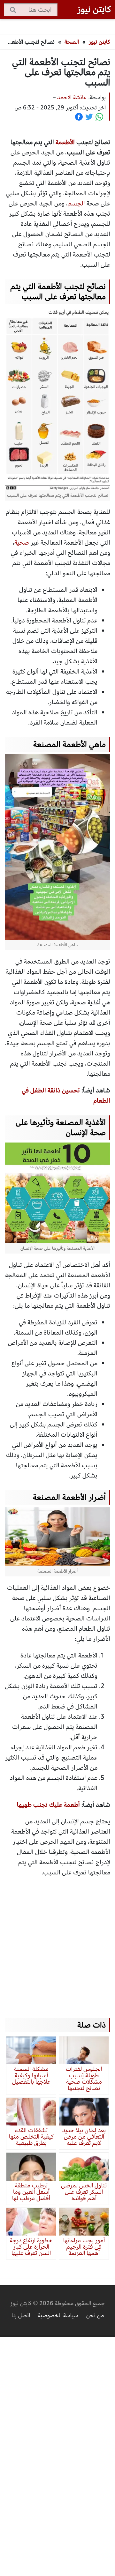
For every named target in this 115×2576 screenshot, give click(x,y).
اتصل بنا (21, 2315)
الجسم (76, 203)
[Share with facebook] (79, 117)
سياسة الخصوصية (58, 2315)
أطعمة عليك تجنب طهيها (48, 1805)
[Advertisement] (57, 1941)
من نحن (95, 2315)
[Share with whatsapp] (99, 117)
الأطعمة (65, 142)
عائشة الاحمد (72, 97)
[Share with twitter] (89, 117)
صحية (22, 543)
